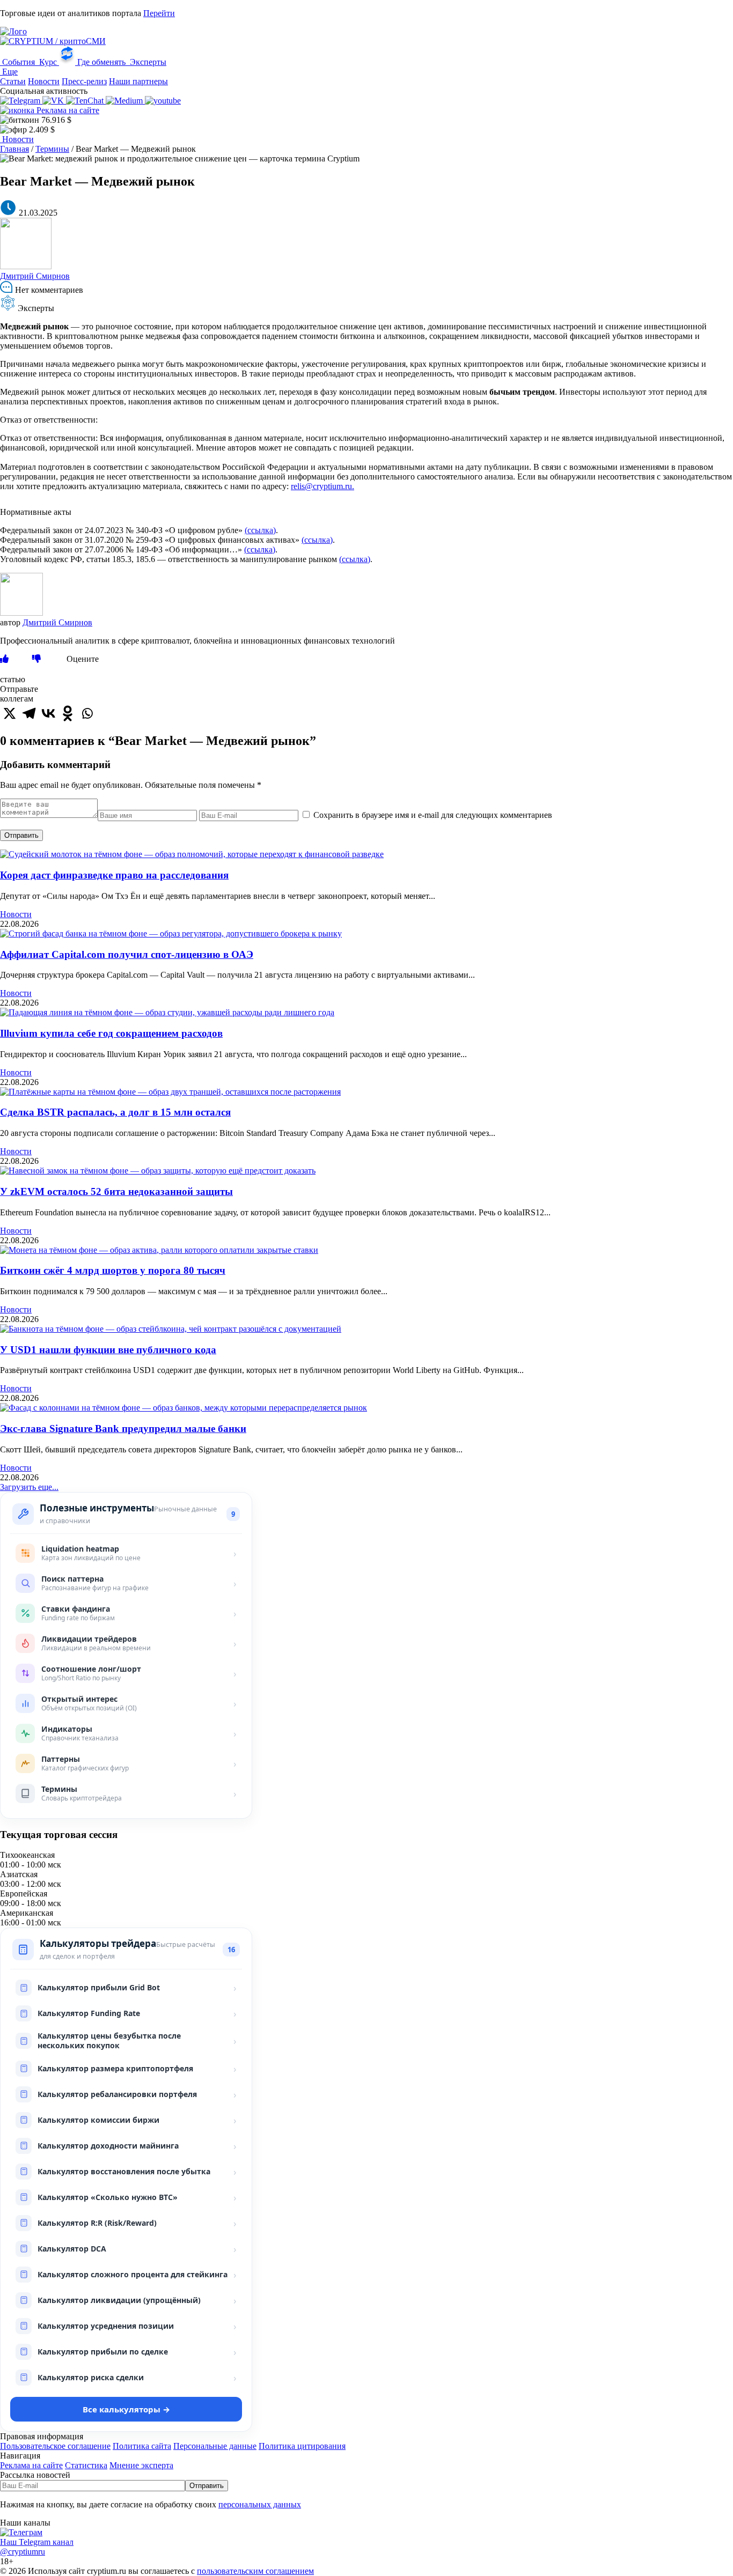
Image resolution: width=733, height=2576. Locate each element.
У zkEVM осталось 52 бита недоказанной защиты (116, 1191)
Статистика (86, 2465)
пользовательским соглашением (255, 2571)
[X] (10, 713)
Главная (14, 149)
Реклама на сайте (67, 110)
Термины (52, 149)
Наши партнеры (138, 81)
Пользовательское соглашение (55, 2446)
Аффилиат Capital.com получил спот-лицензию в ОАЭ (127, 954)
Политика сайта (142, 2446)
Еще (9, 72)
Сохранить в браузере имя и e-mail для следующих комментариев (433, 815)
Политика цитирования (302, 2446)
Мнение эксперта (141, 2465)
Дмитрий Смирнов (35, 276)
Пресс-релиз (84, 81)
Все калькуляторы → (126, 2409)
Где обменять (101, 62)
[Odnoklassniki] (68, 713)
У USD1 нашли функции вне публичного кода (108, 1350)
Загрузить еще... (29, 1487)
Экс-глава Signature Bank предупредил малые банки (123, 1429)
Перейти (159, 13)
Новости (44, 81)
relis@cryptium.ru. (322, 486)
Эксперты (147, 62)
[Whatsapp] (87, 713)
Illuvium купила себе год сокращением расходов (111, 1033)
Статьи (13, 81)
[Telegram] (29, 713)
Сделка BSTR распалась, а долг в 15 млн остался (115, 1112)
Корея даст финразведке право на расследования (114, 875)
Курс (48, 62)
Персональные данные (215, 2446)
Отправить (21, 835)
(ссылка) (260, 530)
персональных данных (260, 2504)
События (19, 62)
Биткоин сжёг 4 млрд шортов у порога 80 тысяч (113, 1270)
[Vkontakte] (48, 713)
